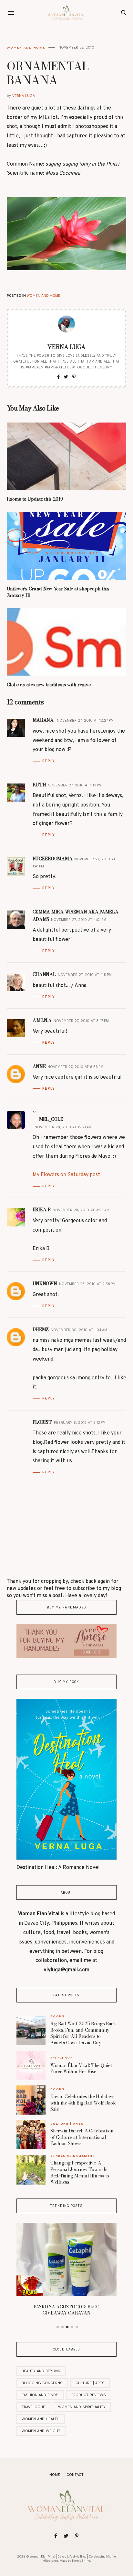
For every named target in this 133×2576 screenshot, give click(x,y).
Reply (49, 761)
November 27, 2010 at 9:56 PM (75, 1067)
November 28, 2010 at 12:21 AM (63, 1127)
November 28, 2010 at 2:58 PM (87, 1284)
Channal (44, 974)
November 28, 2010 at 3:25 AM (81, 1210)
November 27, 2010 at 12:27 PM (85, 720)
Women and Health (41, 2419)
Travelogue (33, 2407)
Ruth (39, 785)
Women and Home (26, 47)
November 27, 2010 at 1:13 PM (75, 785)
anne (39, 1066)
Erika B (42, 1210)
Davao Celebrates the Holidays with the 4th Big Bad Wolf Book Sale (83, 2103)
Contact (75, 2475)
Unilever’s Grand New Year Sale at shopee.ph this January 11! (58, 592)
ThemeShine (81, 2561)
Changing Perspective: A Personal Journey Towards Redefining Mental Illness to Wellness (80, 2172)
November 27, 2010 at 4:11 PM (85, 975)
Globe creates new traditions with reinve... (50, 685)
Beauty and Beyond (41, 2371)
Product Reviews (89, 2395)
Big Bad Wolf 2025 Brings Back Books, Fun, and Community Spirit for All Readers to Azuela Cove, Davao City (83, 2033)
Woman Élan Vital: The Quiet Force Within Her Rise (81, 2069)
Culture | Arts (67, 2123)
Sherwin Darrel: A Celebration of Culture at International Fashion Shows (82, 2137)
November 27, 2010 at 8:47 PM (81, 1021)
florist (42, 1422)
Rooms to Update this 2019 (35, 499)
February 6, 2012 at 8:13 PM (80, 1423)
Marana (44, 720)
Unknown (45, 1283)
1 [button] (57, 2327)
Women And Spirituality (82, 2407)
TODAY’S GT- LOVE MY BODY (94, 2234)
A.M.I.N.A (42, 1020)
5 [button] (77, 2327)
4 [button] (72, 2327)
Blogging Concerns (42, 2383)
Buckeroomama (53, 859)
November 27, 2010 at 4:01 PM (79, 920)
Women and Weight (41, 2431)
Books (57, 2016)
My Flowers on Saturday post (66, 1175)
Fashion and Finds (40, 2395)
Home (55, 2475)
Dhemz (41, 1329)
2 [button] (62, 2327)
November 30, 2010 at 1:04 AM (79, 1330)
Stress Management (73, 2156)
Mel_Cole (51, 1119)
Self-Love (62, 2058)
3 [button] (67, 2327)
